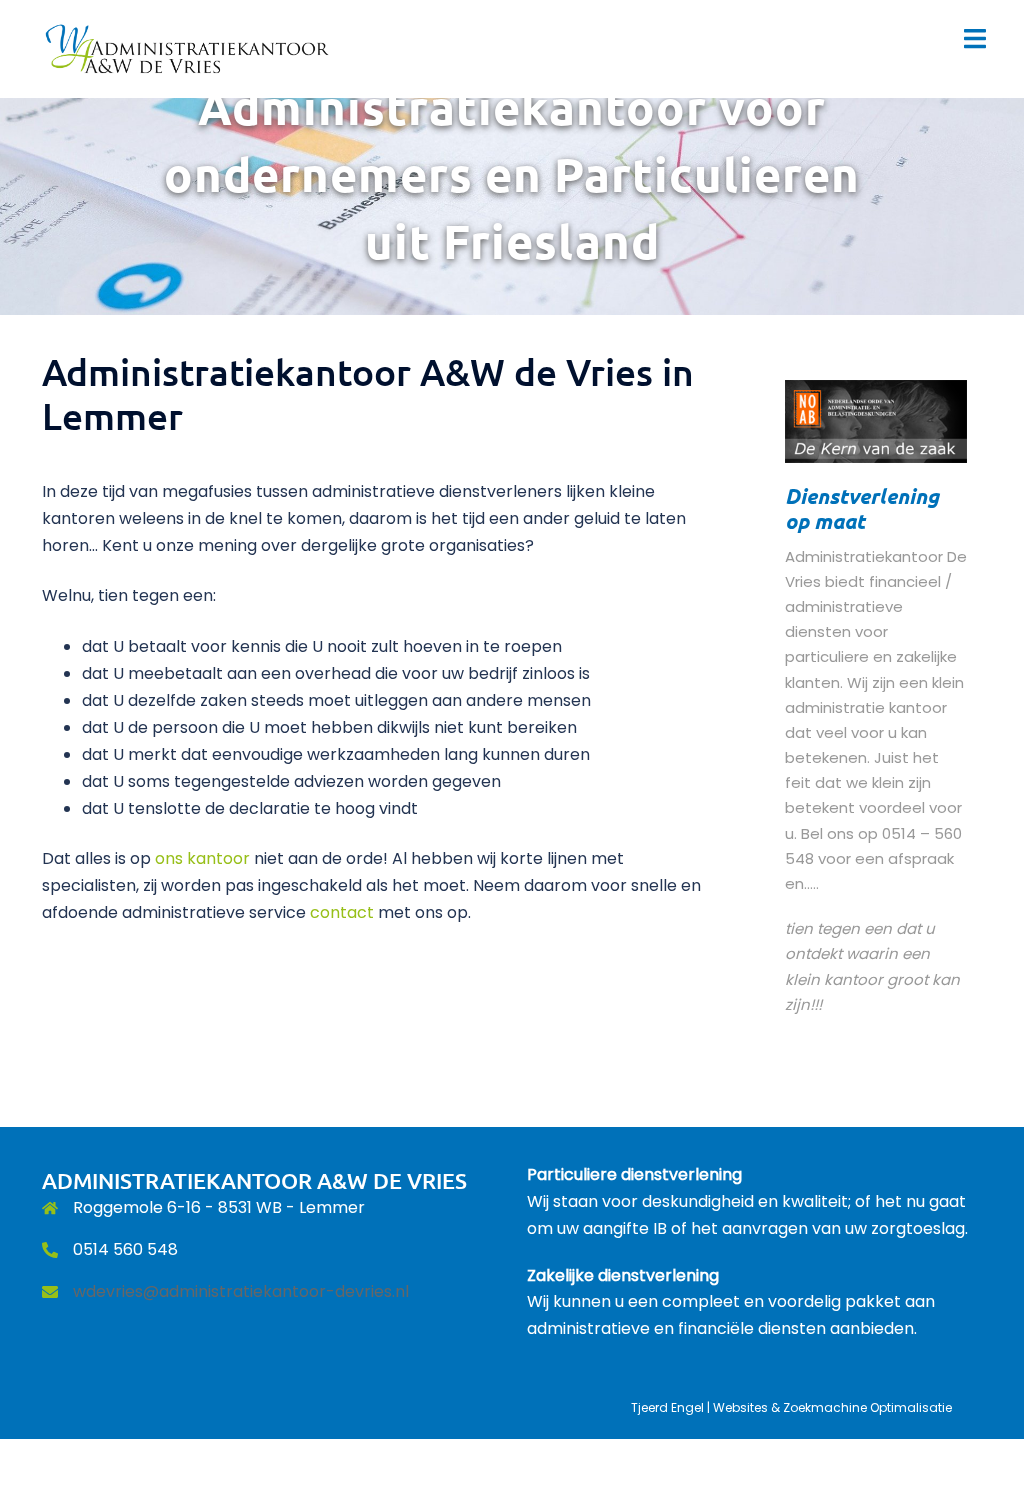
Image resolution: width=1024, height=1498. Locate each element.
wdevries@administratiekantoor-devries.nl (241, 1291)
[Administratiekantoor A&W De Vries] (188, 47)
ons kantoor (202, 858)
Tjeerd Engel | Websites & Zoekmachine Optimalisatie (791, 1407)
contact (342, 912)
